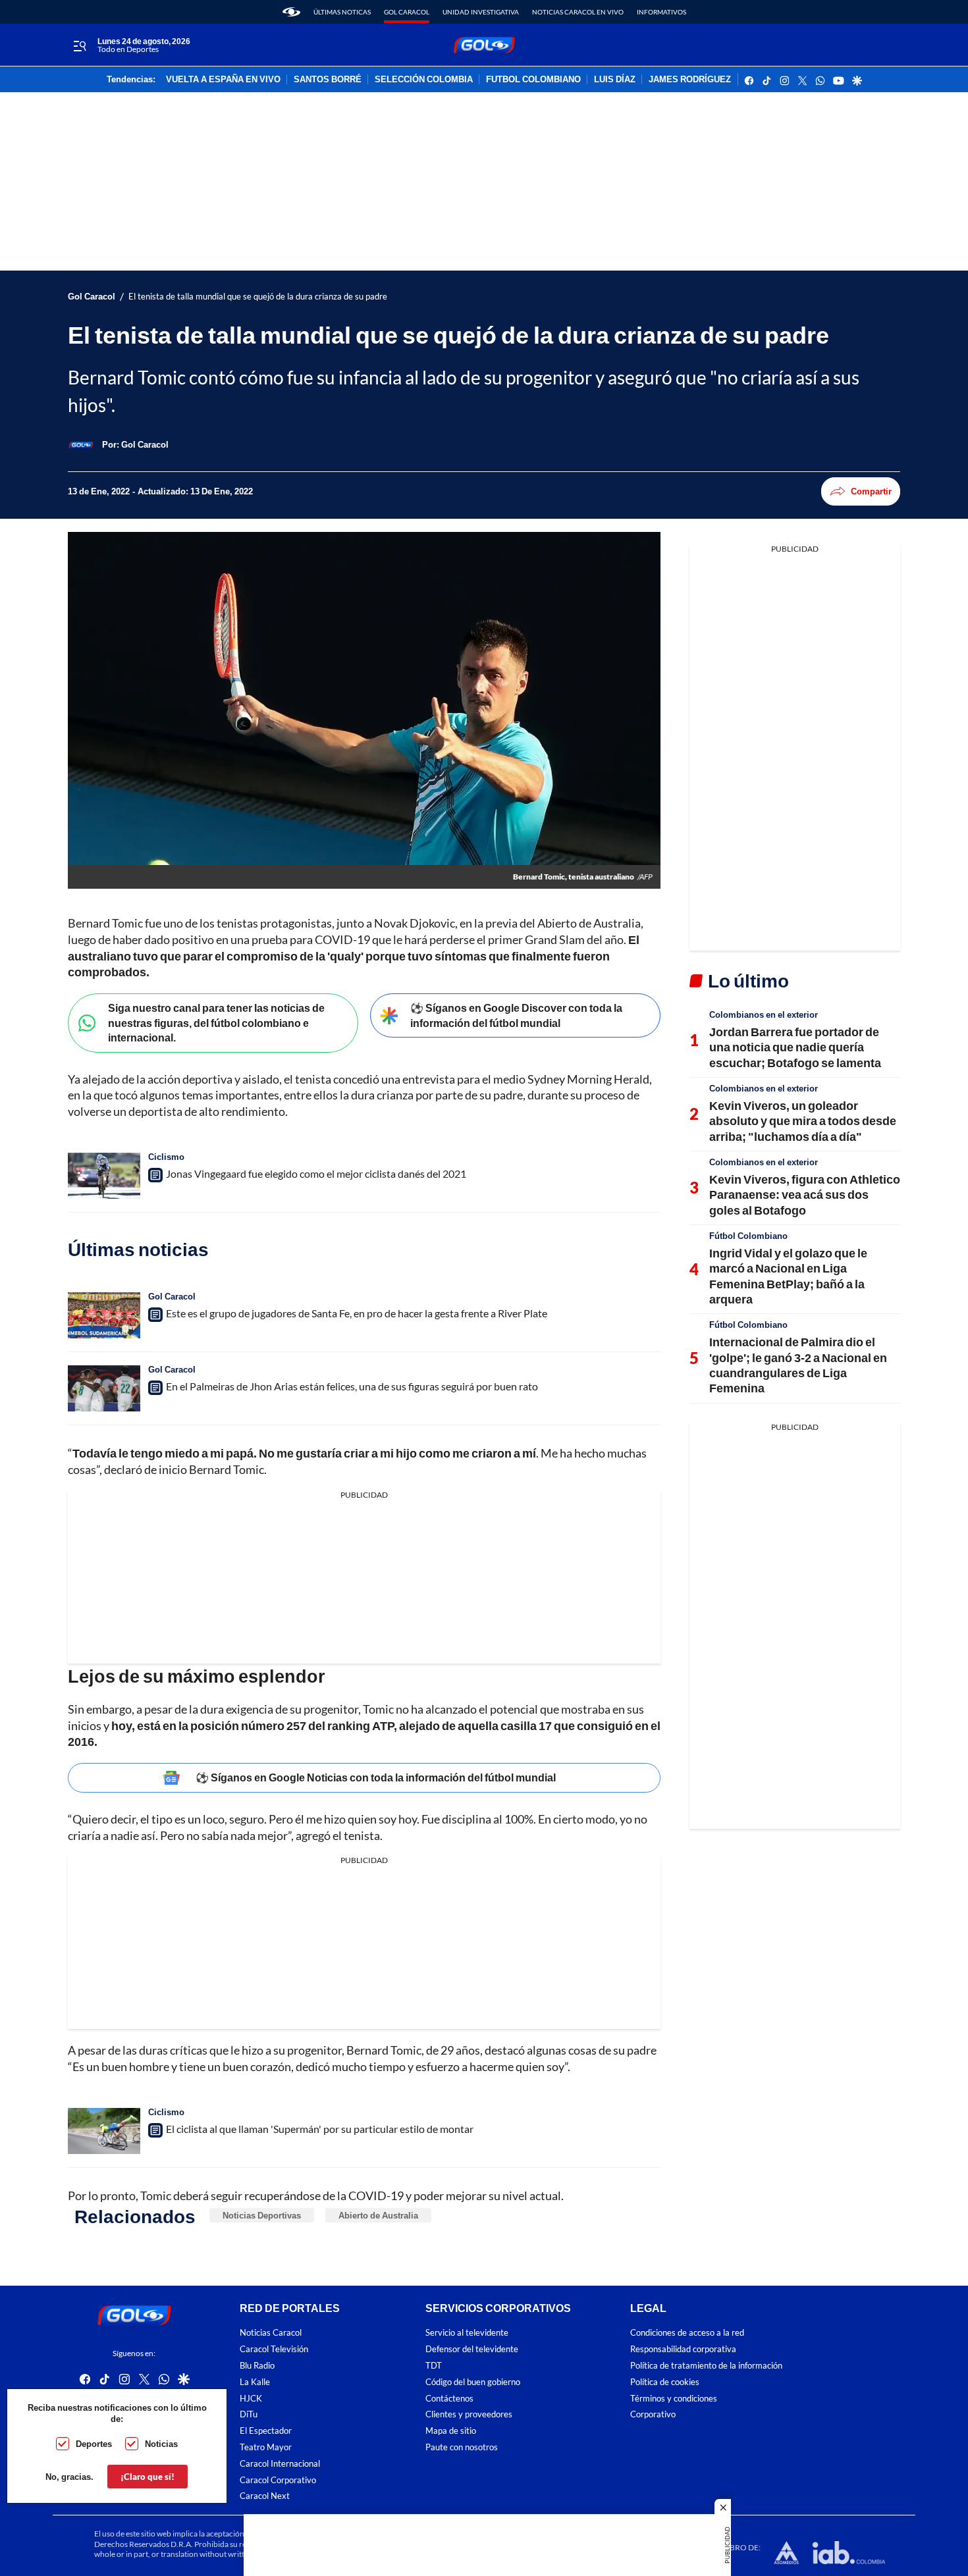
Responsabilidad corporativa (683, 2349)
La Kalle (255, 2382)
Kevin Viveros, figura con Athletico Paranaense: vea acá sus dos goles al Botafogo (805, 1195)
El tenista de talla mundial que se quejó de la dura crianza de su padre (258, 297)
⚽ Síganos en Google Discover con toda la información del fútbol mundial (516, 1015)
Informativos (661, 12)
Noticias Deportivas (262, 2215)
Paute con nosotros (462, 2447)
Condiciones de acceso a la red (687, 2333)
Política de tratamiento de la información (706, 2366)
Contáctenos (449, 2399)
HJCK (251, 2399)
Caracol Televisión (274, 2349)
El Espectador (266, 2431)
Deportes (94, 2444)
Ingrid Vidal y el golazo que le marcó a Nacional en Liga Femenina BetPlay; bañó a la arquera (788, 1276)
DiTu (249, 2415)
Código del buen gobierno (473, 2382)
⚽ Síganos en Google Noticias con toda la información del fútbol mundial (376, 1777)
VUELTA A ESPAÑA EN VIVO (223, 80)
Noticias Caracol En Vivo (578, 12)
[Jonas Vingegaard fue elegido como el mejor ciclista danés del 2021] (104, 1176)
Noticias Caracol (271, 2333)
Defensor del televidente (472, 2349)
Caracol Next (265, 2497)
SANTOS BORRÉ (328, 80)
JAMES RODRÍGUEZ (690, 80)
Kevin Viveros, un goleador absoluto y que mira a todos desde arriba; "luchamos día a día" (803, 1121)
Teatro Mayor (266, 2447)
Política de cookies (665, 2382)
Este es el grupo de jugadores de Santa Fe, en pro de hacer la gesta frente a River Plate (357, 1313)
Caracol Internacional (280, 2464)
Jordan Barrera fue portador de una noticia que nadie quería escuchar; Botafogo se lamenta (795, 1047)
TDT (434, 2366)
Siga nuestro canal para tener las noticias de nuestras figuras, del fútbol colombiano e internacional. (216, 1022)
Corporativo (653, 2415)
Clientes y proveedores (469, 2415)
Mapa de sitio (451, 2431)
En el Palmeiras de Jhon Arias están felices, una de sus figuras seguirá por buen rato (352, 1386)
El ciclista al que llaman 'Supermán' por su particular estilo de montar (320, 2129)
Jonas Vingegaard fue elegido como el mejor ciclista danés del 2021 (316, 1173)
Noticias (161, 2444)
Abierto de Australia (378, 2215)
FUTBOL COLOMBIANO (533, 80)
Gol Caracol (407, 12)
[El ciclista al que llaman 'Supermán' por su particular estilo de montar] (104, 2131)
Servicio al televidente (467, 2333)
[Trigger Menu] (79, 45)
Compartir (871, 491)
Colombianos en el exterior (764, 1014)
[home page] (291, 12)
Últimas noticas (342, 12)
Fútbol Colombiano (748, 1236)
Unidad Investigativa (481, 12)
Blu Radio (257, 2366)
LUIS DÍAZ (615, 80)
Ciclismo (166, 1157)
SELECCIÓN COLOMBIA (424, 80)
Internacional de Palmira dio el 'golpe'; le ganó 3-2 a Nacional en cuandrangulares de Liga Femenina (798, 1365)
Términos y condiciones (674, 2399)
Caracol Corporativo (278, 2480)
